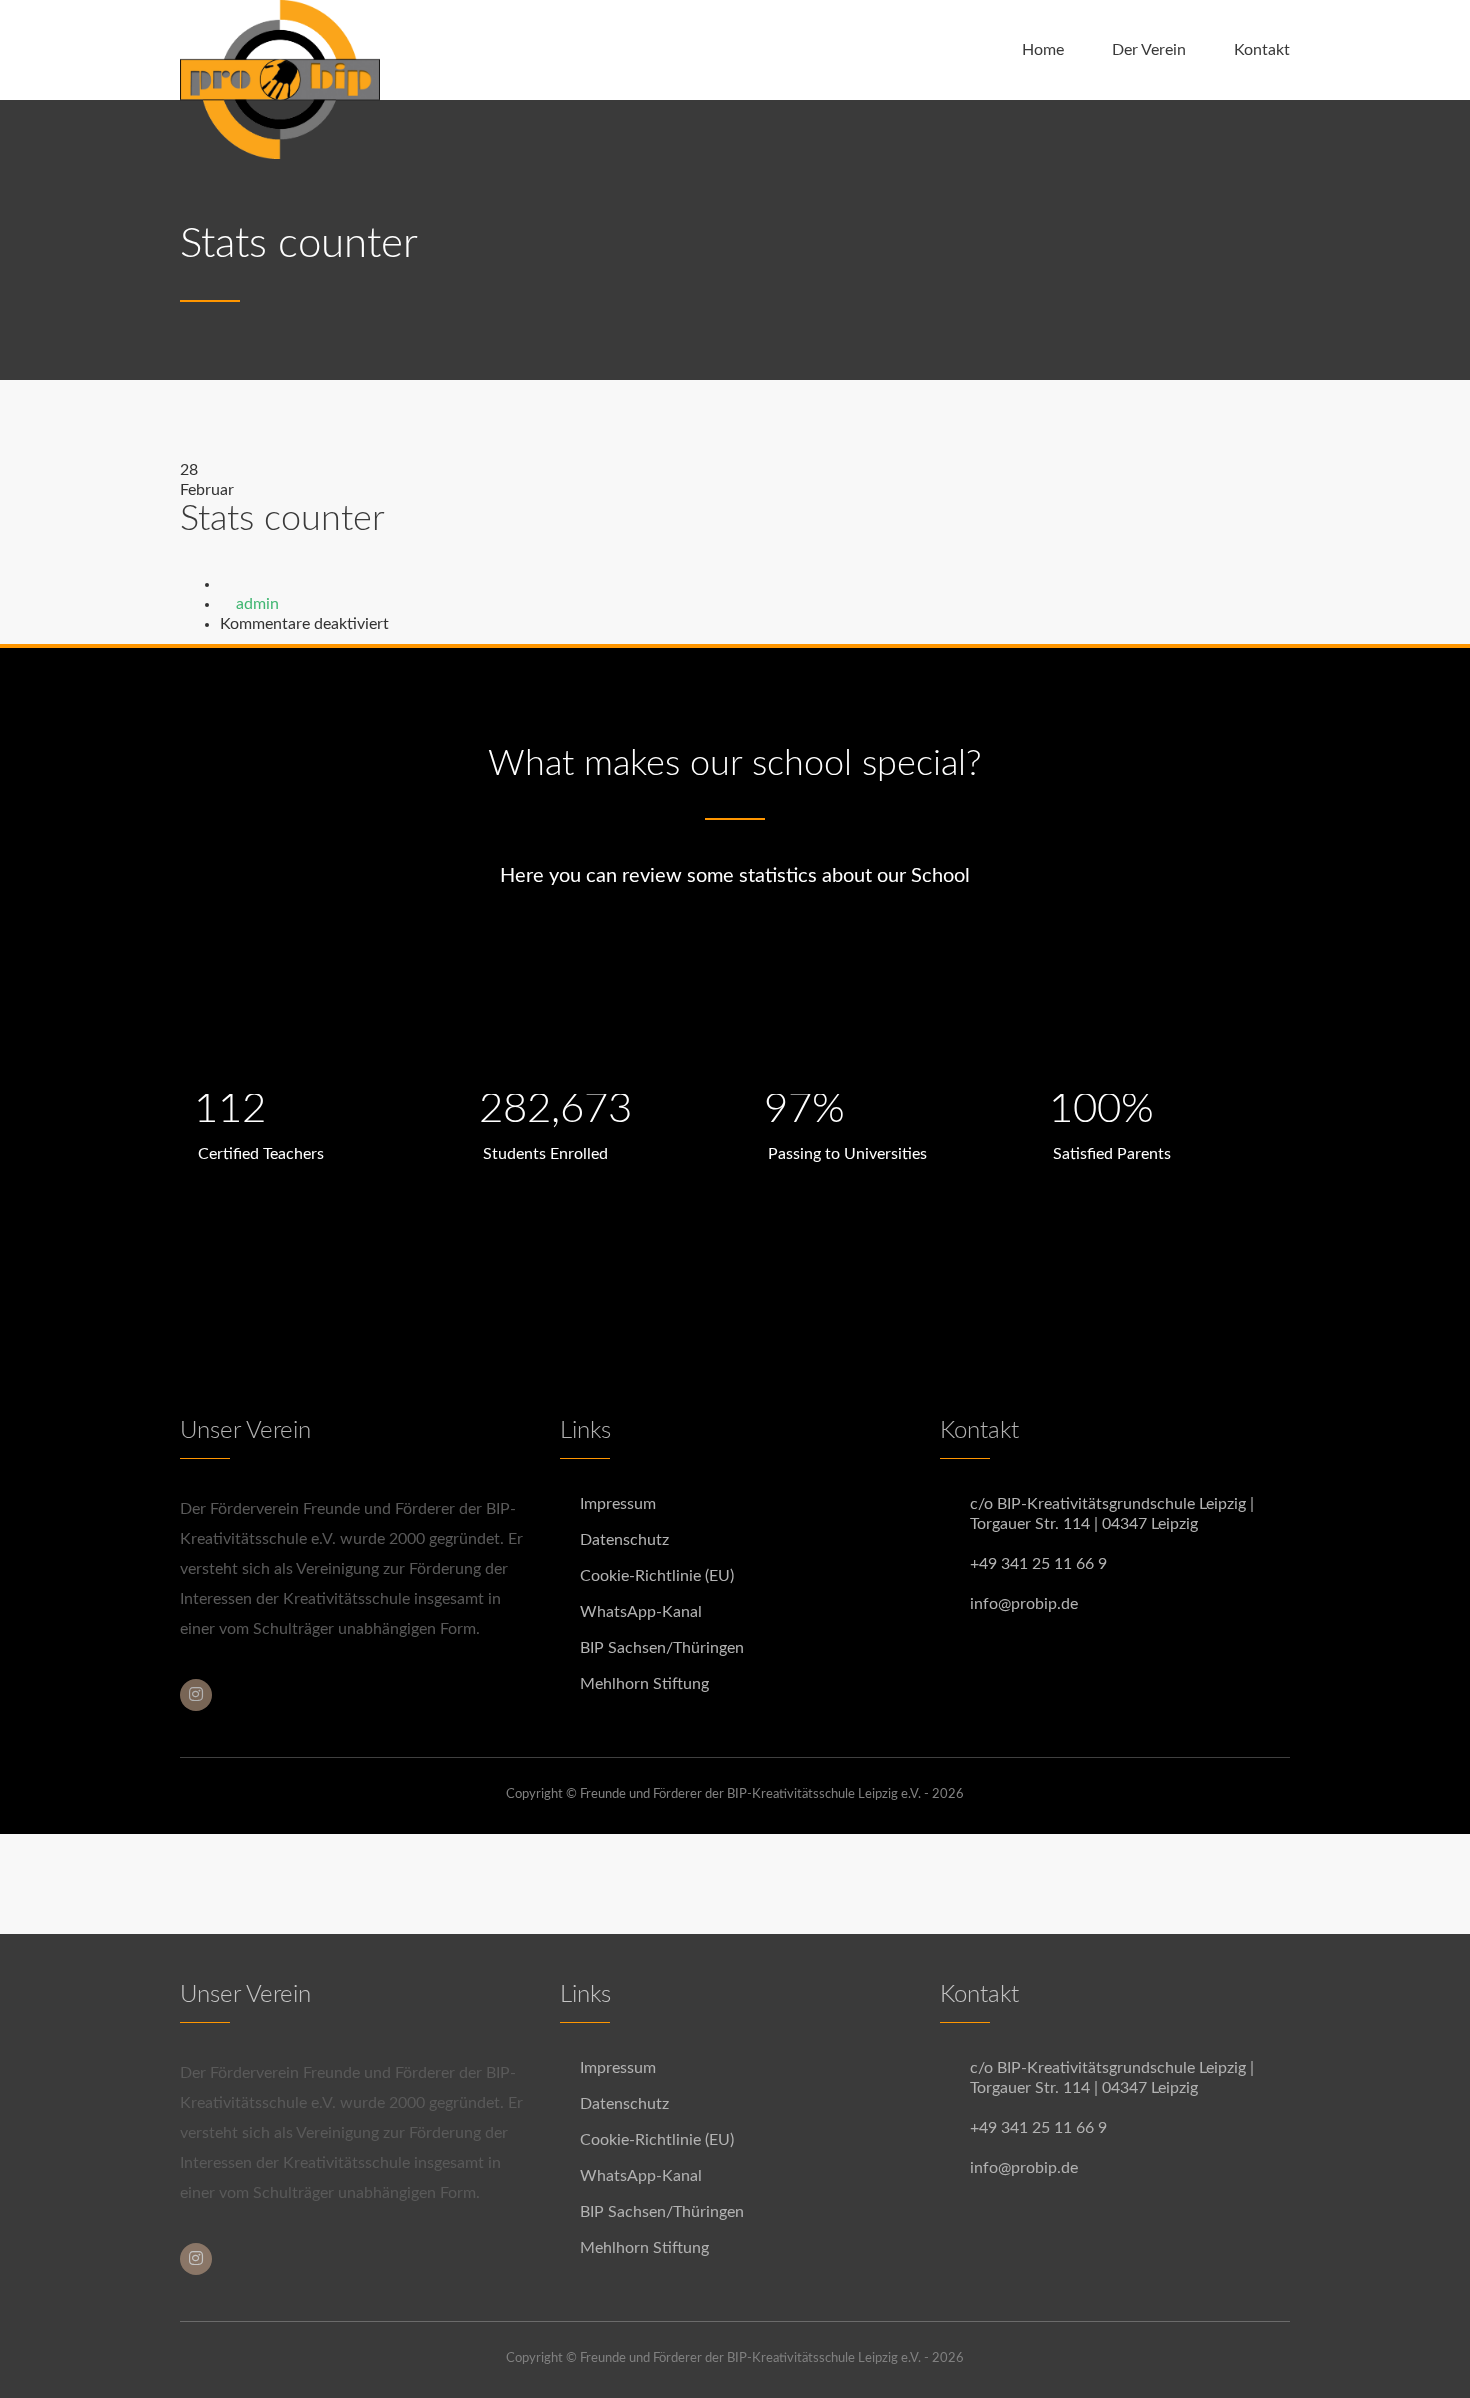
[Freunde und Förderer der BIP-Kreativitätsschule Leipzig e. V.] (280, 50)
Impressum (618, 1504)
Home (1043, 50)
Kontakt (1262, 50)
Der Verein (1149, 50)
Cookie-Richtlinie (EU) (657, 1576)
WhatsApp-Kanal (641, 1612)
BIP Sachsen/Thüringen (662, 1648)
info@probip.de (1024, 1604)
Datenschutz (624, 1540)
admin (257, 604)
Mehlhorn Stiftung (644, 1684)
